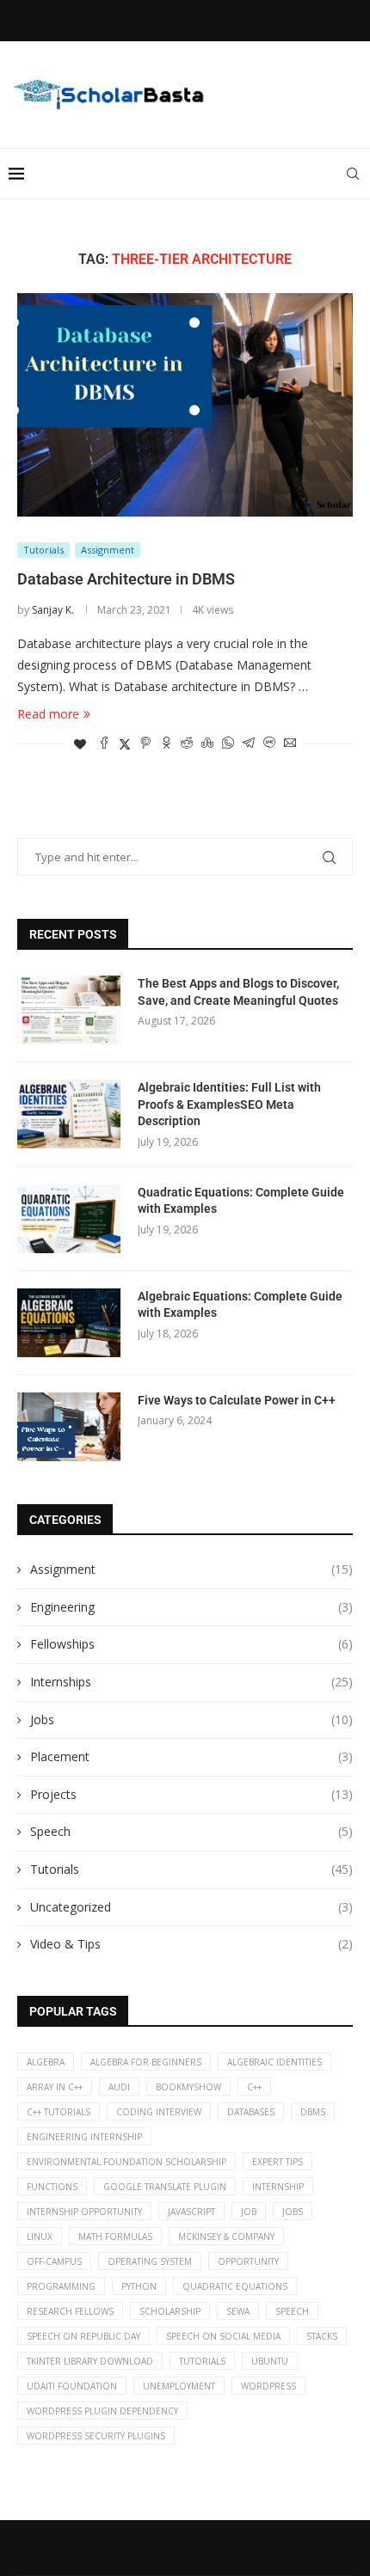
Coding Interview (159, 2112)
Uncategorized (191, 1907)
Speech (191, 1831)
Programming (61, 2286)
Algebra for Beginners (146, 2062)
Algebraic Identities (274, 2062)
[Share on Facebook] (104, 744)
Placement (191, 1756)
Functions (52, 2187)
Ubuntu (270, 2361)
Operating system (150, 2261)
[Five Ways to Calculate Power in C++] (69, 1427)
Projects (191, 1794)
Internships (191, 1682)
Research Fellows (70, 2311)
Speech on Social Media (223, 2336)
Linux (40, 2236)
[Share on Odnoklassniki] (166, 744)
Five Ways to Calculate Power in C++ (237, 1400)
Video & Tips (191, 1944)
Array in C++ (55, 2087)
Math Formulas (115, 2236)
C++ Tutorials (59, 2112)
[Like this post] (80, 744)
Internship (278, 2187)
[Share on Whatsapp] (228, 744)
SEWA (238, 2311)
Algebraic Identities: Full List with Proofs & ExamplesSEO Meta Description (229, 1104)
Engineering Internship (84, 2137)
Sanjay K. (53, 610)
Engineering (191, 1607)
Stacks (322, 2336)
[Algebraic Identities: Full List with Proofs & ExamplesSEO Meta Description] (69, 1114)
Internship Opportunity (84, 2212)
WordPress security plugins (96, 2436)
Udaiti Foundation (72, 2386)
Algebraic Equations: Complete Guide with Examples (240, 1305)
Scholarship (170, 2311)
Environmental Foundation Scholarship (126, 2162)
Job (249, 2212)
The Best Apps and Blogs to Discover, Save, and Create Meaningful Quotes (238, 992)
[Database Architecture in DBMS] (185, 405)
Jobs (191, 1719)
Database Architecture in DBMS (126, 579)
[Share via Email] (290, 744)
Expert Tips (277, 2162)
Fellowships (191, 1644)
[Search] (353, 174)
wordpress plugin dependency (102, 2411)
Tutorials (191, 1869)
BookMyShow (188, 2087)
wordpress (268, 2386)
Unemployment (179, 2386)
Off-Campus (54, 2261)
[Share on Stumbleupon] (207, 744)
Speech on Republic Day (83, 2336)
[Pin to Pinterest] (145, 744)
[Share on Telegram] (249, 744)
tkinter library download (90, 2361)
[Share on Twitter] (125, 744)
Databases (251, 2112)
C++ (254, 2087)
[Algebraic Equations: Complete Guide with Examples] (69, 1323)
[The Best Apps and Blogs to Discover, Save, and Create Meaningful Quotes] (69, 1010)
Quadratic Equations (235, 2286)
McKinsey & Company (226, 2236)
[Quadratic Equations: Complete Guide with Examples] (69, 1219)
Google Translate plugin (165, 2187)
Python (139, 2286)
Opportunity (248, 2261)
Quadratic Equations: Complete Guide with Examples (241, 1201)
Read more (48, 714)
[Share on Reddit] (187, 744)
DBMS (313, 2112)
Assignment (191, 1569)
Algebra (46, 2062)
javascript (191, 2212)
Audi (119, 2087)
